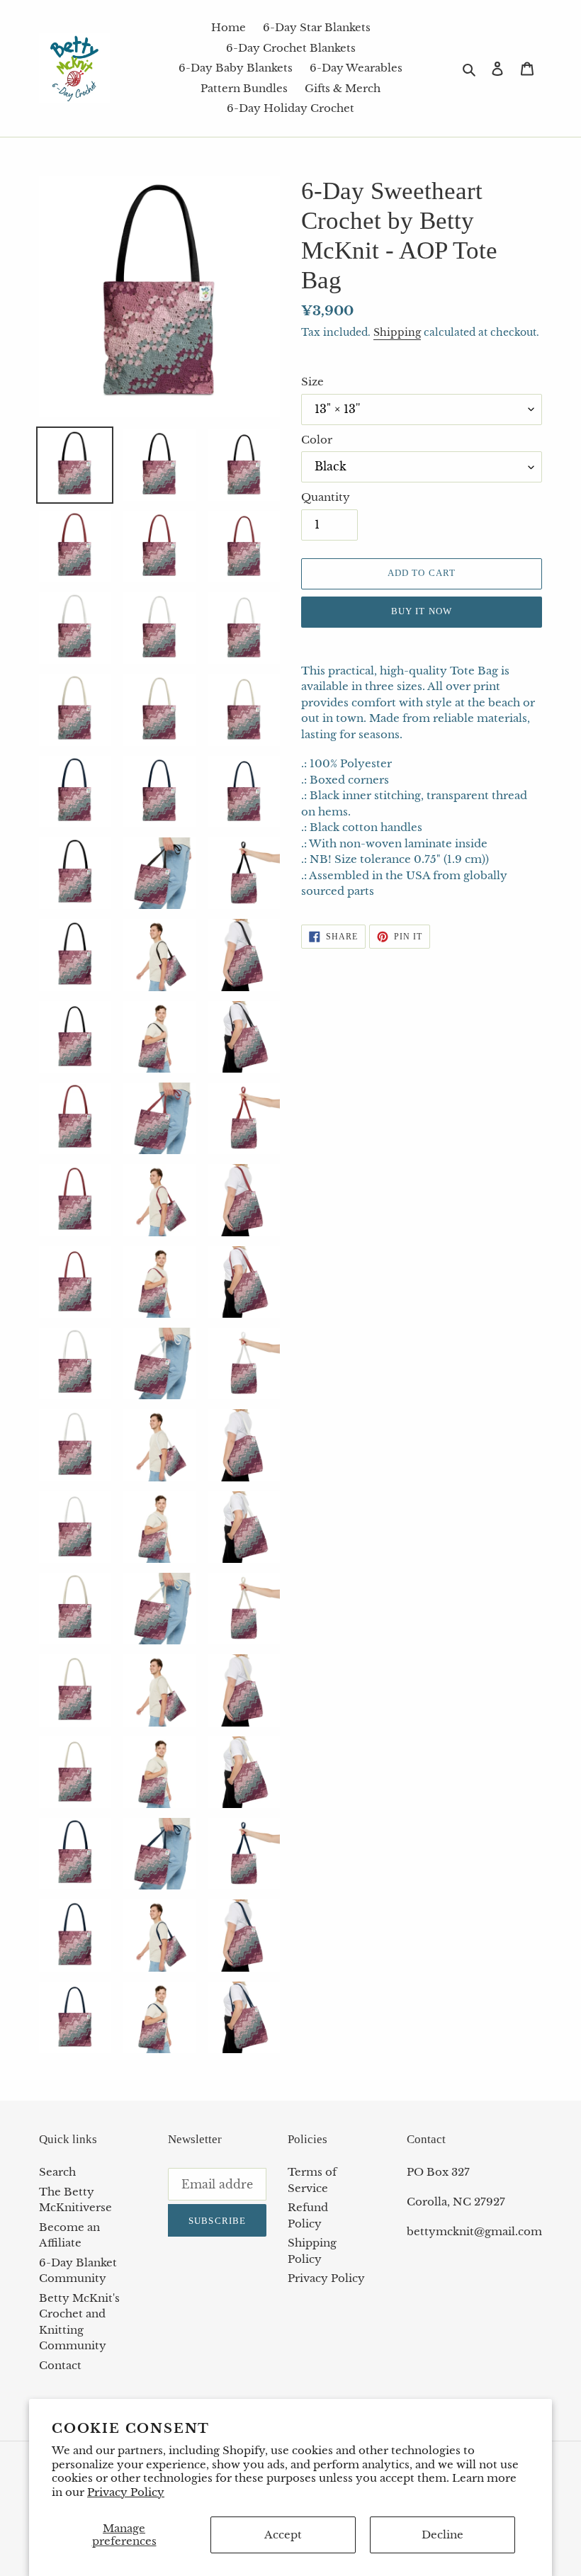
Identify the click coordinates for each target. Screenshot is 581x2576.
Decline (442, 2535)
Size (312, 382)
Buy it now (421, 611)
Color (317, 440)
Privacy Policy (126, 2492)
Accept (283, 2535)
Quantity (326, 497)
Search (57, 2172)
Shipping (397, 332)
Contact (60, 2365)
